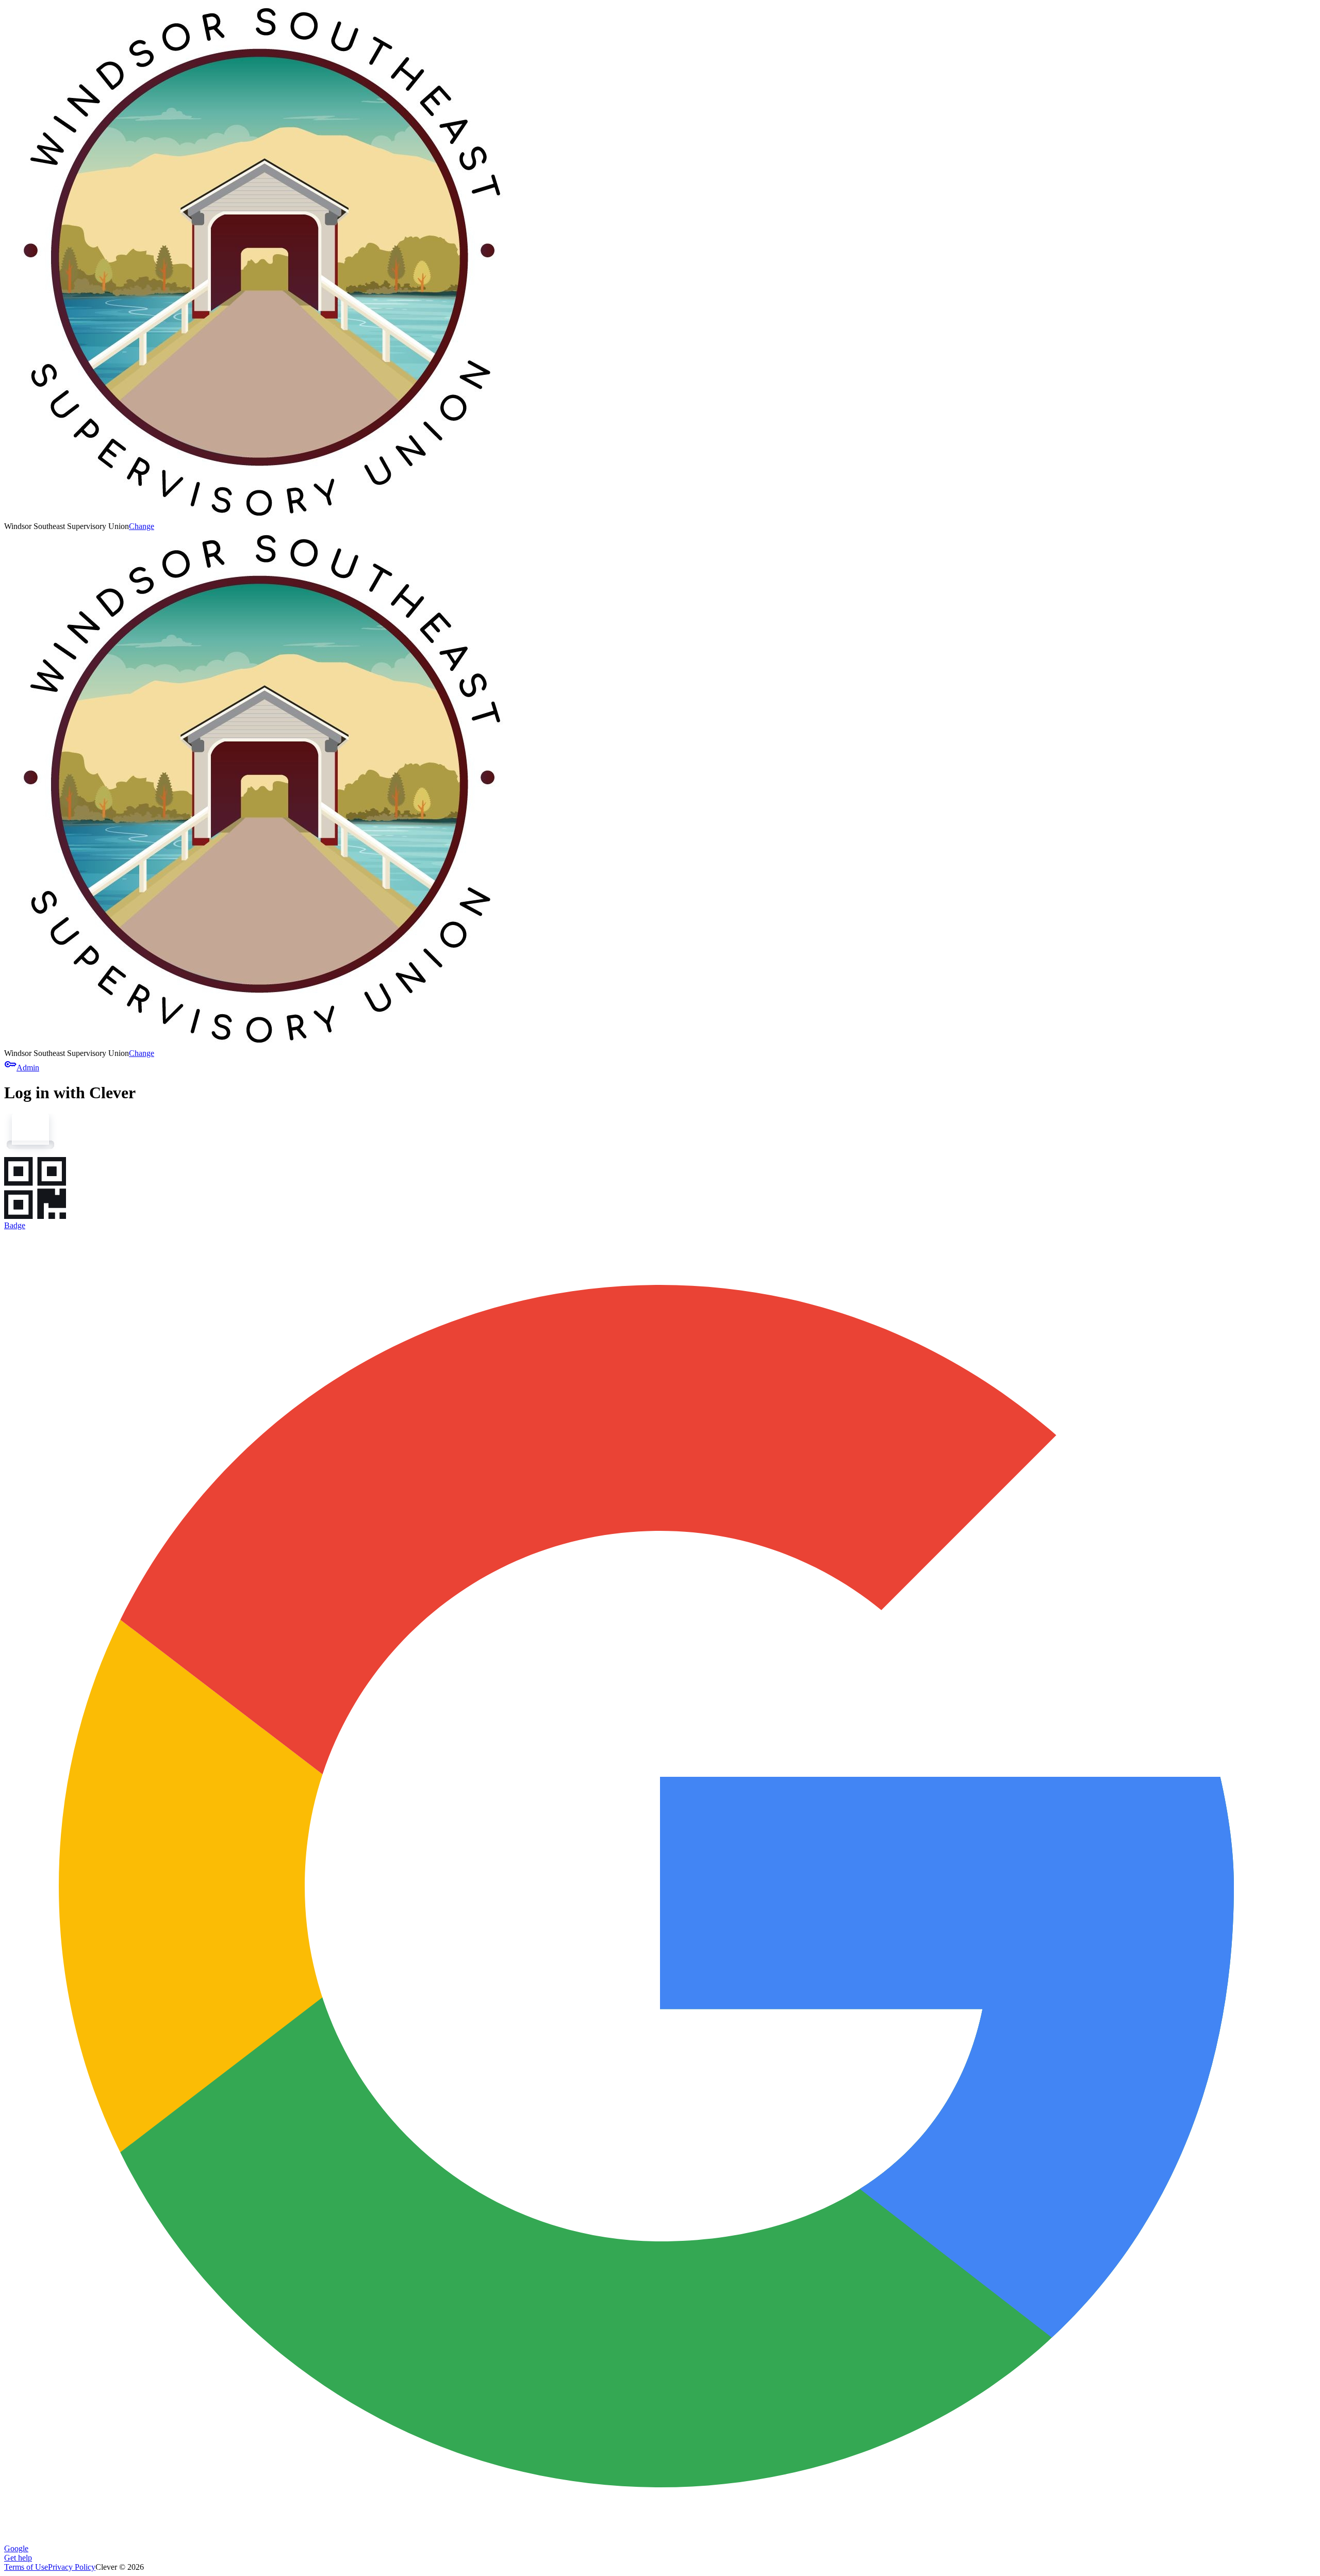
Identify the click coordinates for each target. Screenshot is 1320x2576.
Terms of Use (26, 2567)
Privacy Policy (72, 2567)
